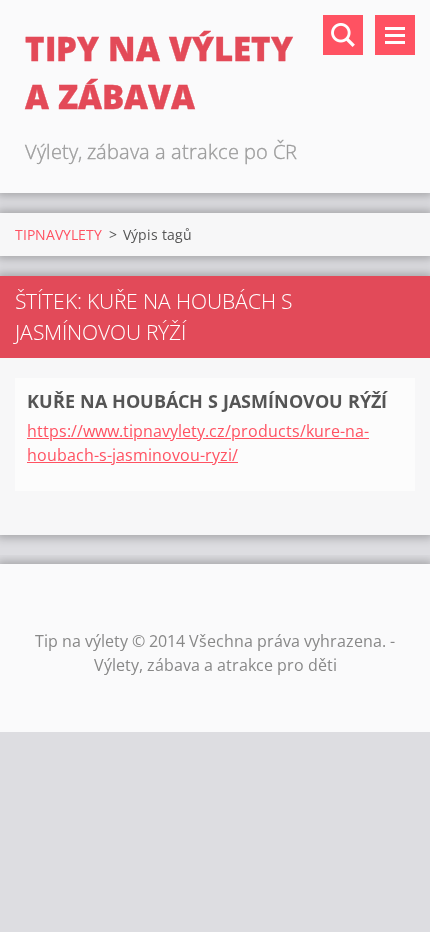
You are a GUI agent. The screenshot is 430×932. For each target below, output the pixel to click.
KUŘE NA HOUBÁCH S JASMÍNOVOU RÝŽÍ (207, 401)
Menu (395, 35)
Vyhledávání (343, 35)
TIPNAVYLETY (58, 234)
